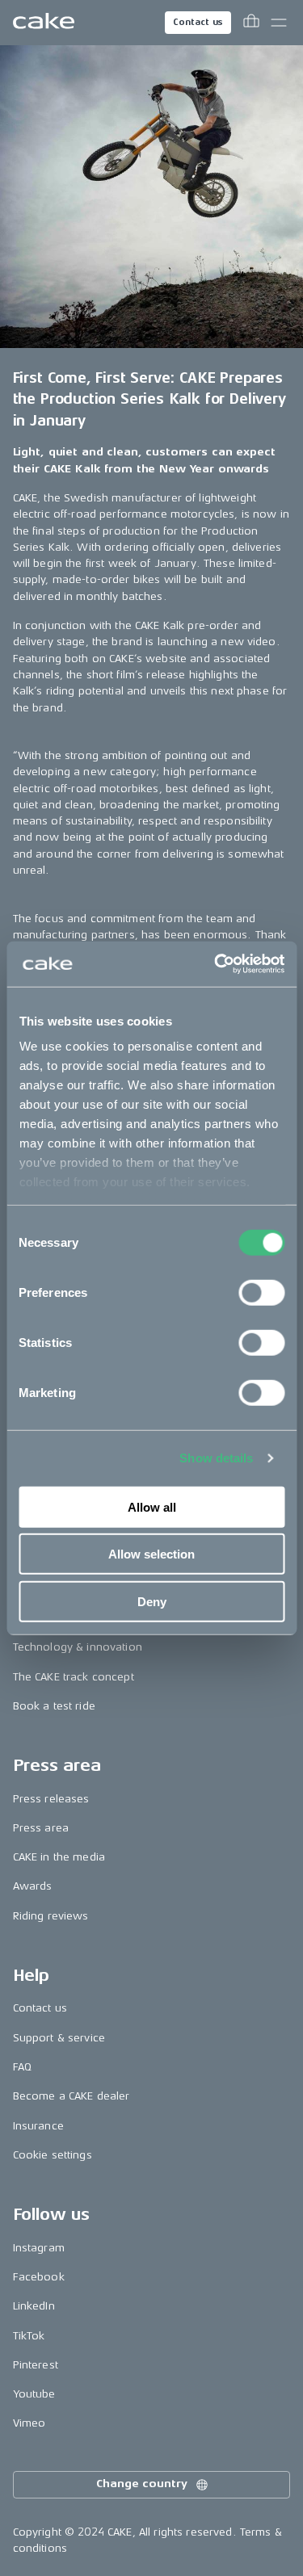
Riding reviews (51, 1916)
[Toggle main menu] (279, 23)
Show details (216, 1458)
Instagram (39, 2248)
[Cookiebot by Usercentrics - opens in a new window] (216, 964)
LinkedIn (34, 2306)
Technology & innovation (78, 1647)
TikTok (29, 2336)
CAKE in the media (59, 1857)
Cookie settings (53, 2155)
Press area (41, 1828)
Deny (152, 1601)
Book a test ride (54, 1706)
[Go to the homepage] (44, 23)
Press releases (51, 1799)
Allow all (152, 1506)
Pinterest (36, 2365)
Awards (33, 1886)
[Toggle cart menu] (251, 23)
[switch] (261, 1292)
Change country (141, 2484)
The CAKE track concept (74, 1677)
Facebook (39, 2277)
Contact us (198, 22)
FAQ (22, 2067)
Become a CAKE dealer (72, 2096)
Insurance (38, 2126)
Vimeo (29, 2423)
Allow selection (151, 1554)
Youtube (34, 2394)
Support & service (59, 2038)
